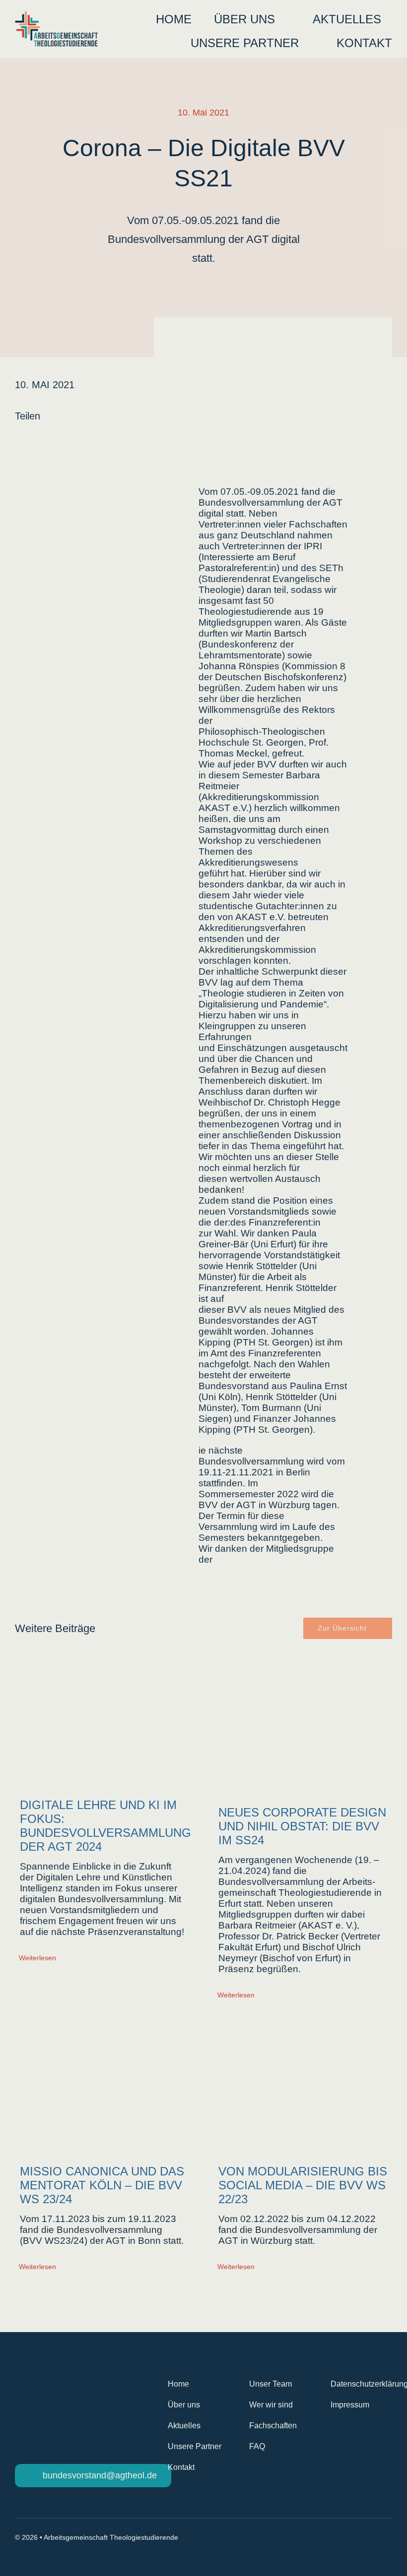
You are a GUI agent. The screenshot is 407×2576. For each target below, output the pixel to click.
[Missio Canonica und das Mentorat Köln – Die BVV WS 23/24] (104, 2085)
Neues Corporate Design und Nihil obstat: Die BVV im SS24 (302, 1826)
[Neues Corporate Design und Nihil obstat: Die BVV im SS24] (303, 1726)
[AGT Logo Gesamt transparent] (56, 16)
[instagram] (370, 2538)
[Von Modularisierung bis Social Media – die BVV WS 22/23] (303, 2085)
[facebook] (352, 2538)
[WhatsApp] (31, 439)
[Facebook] (15, 439)
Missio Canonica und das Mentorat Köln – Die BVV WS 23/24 (102, 2185)
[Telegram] (47, 439)
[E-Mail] (63, 439)
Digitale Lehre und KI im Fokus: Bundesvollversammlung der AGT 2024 (105, 1826)
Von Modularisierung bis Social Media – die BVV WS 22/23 (303, 2185)
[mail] (388, 2538)
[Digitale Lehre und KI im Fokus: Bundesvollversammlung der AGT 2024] (104, 1723)
